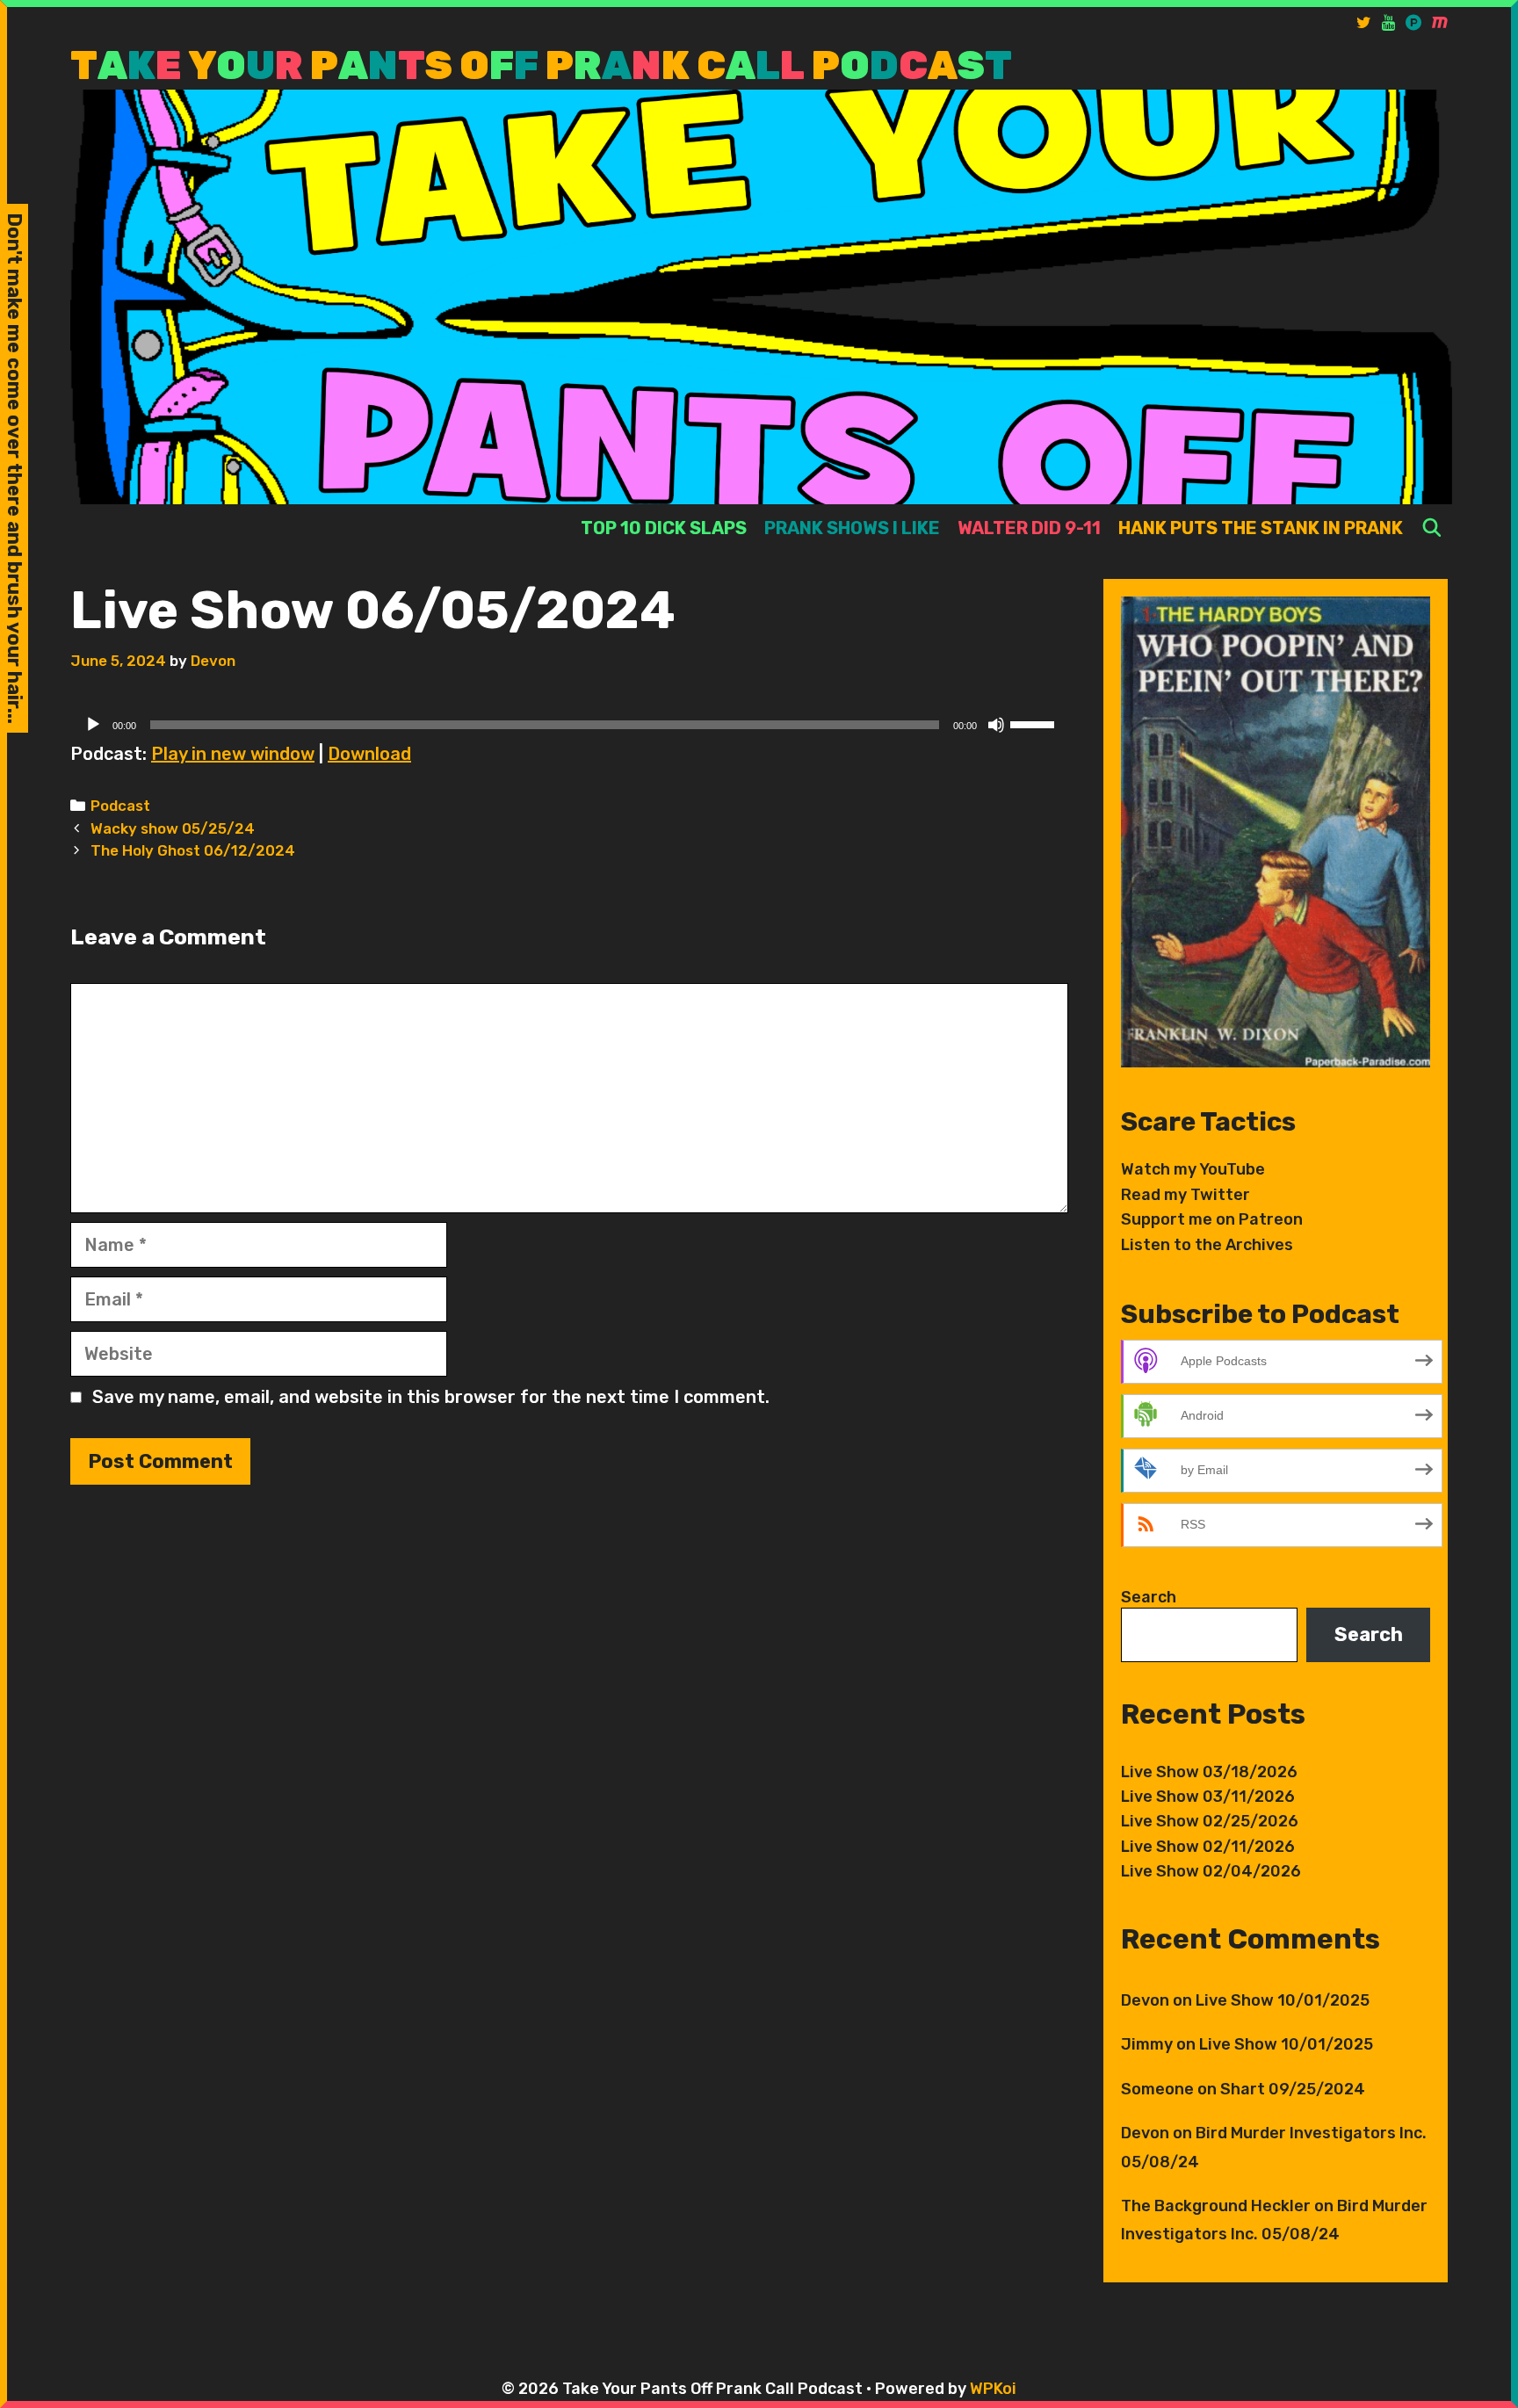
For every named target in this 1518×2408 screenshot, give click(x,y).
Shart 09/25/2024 (1293, 2089)
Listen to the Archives (1207, 1245)
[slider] (1035, 723)
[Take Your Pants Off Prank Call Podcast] (761, 296)
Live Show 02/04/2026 (1211, 1871)
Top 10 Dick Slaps (664, 528)
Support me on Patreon (1212, 1219)
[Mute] (996, 725)
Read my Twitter (1185, 1195)
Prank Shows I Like (852, 528)
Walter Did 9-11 (1029, 528)
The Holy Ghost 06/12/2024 (193, 850)
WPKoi (993, 2389)
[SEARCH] (1432, 528)
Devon (1145, 2000)
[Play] (93, 725)
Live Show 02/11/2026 (1208, 1847)
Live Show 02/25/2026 (1210, 1821)
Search (1149, 1597)
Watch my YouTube (1193, 1169)
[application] (569, 725)
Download (369, 754)
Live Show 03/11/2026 (1208, 1797)
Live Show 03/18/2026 (1209, 1772)
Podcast (120, 806)
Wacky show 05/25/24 (173, 828)
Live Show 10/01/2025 (1283, 2000)
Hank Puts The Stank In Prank (1261, 528)
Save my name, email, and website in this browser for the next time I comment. (431, 1397)
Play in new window (233, 754)
